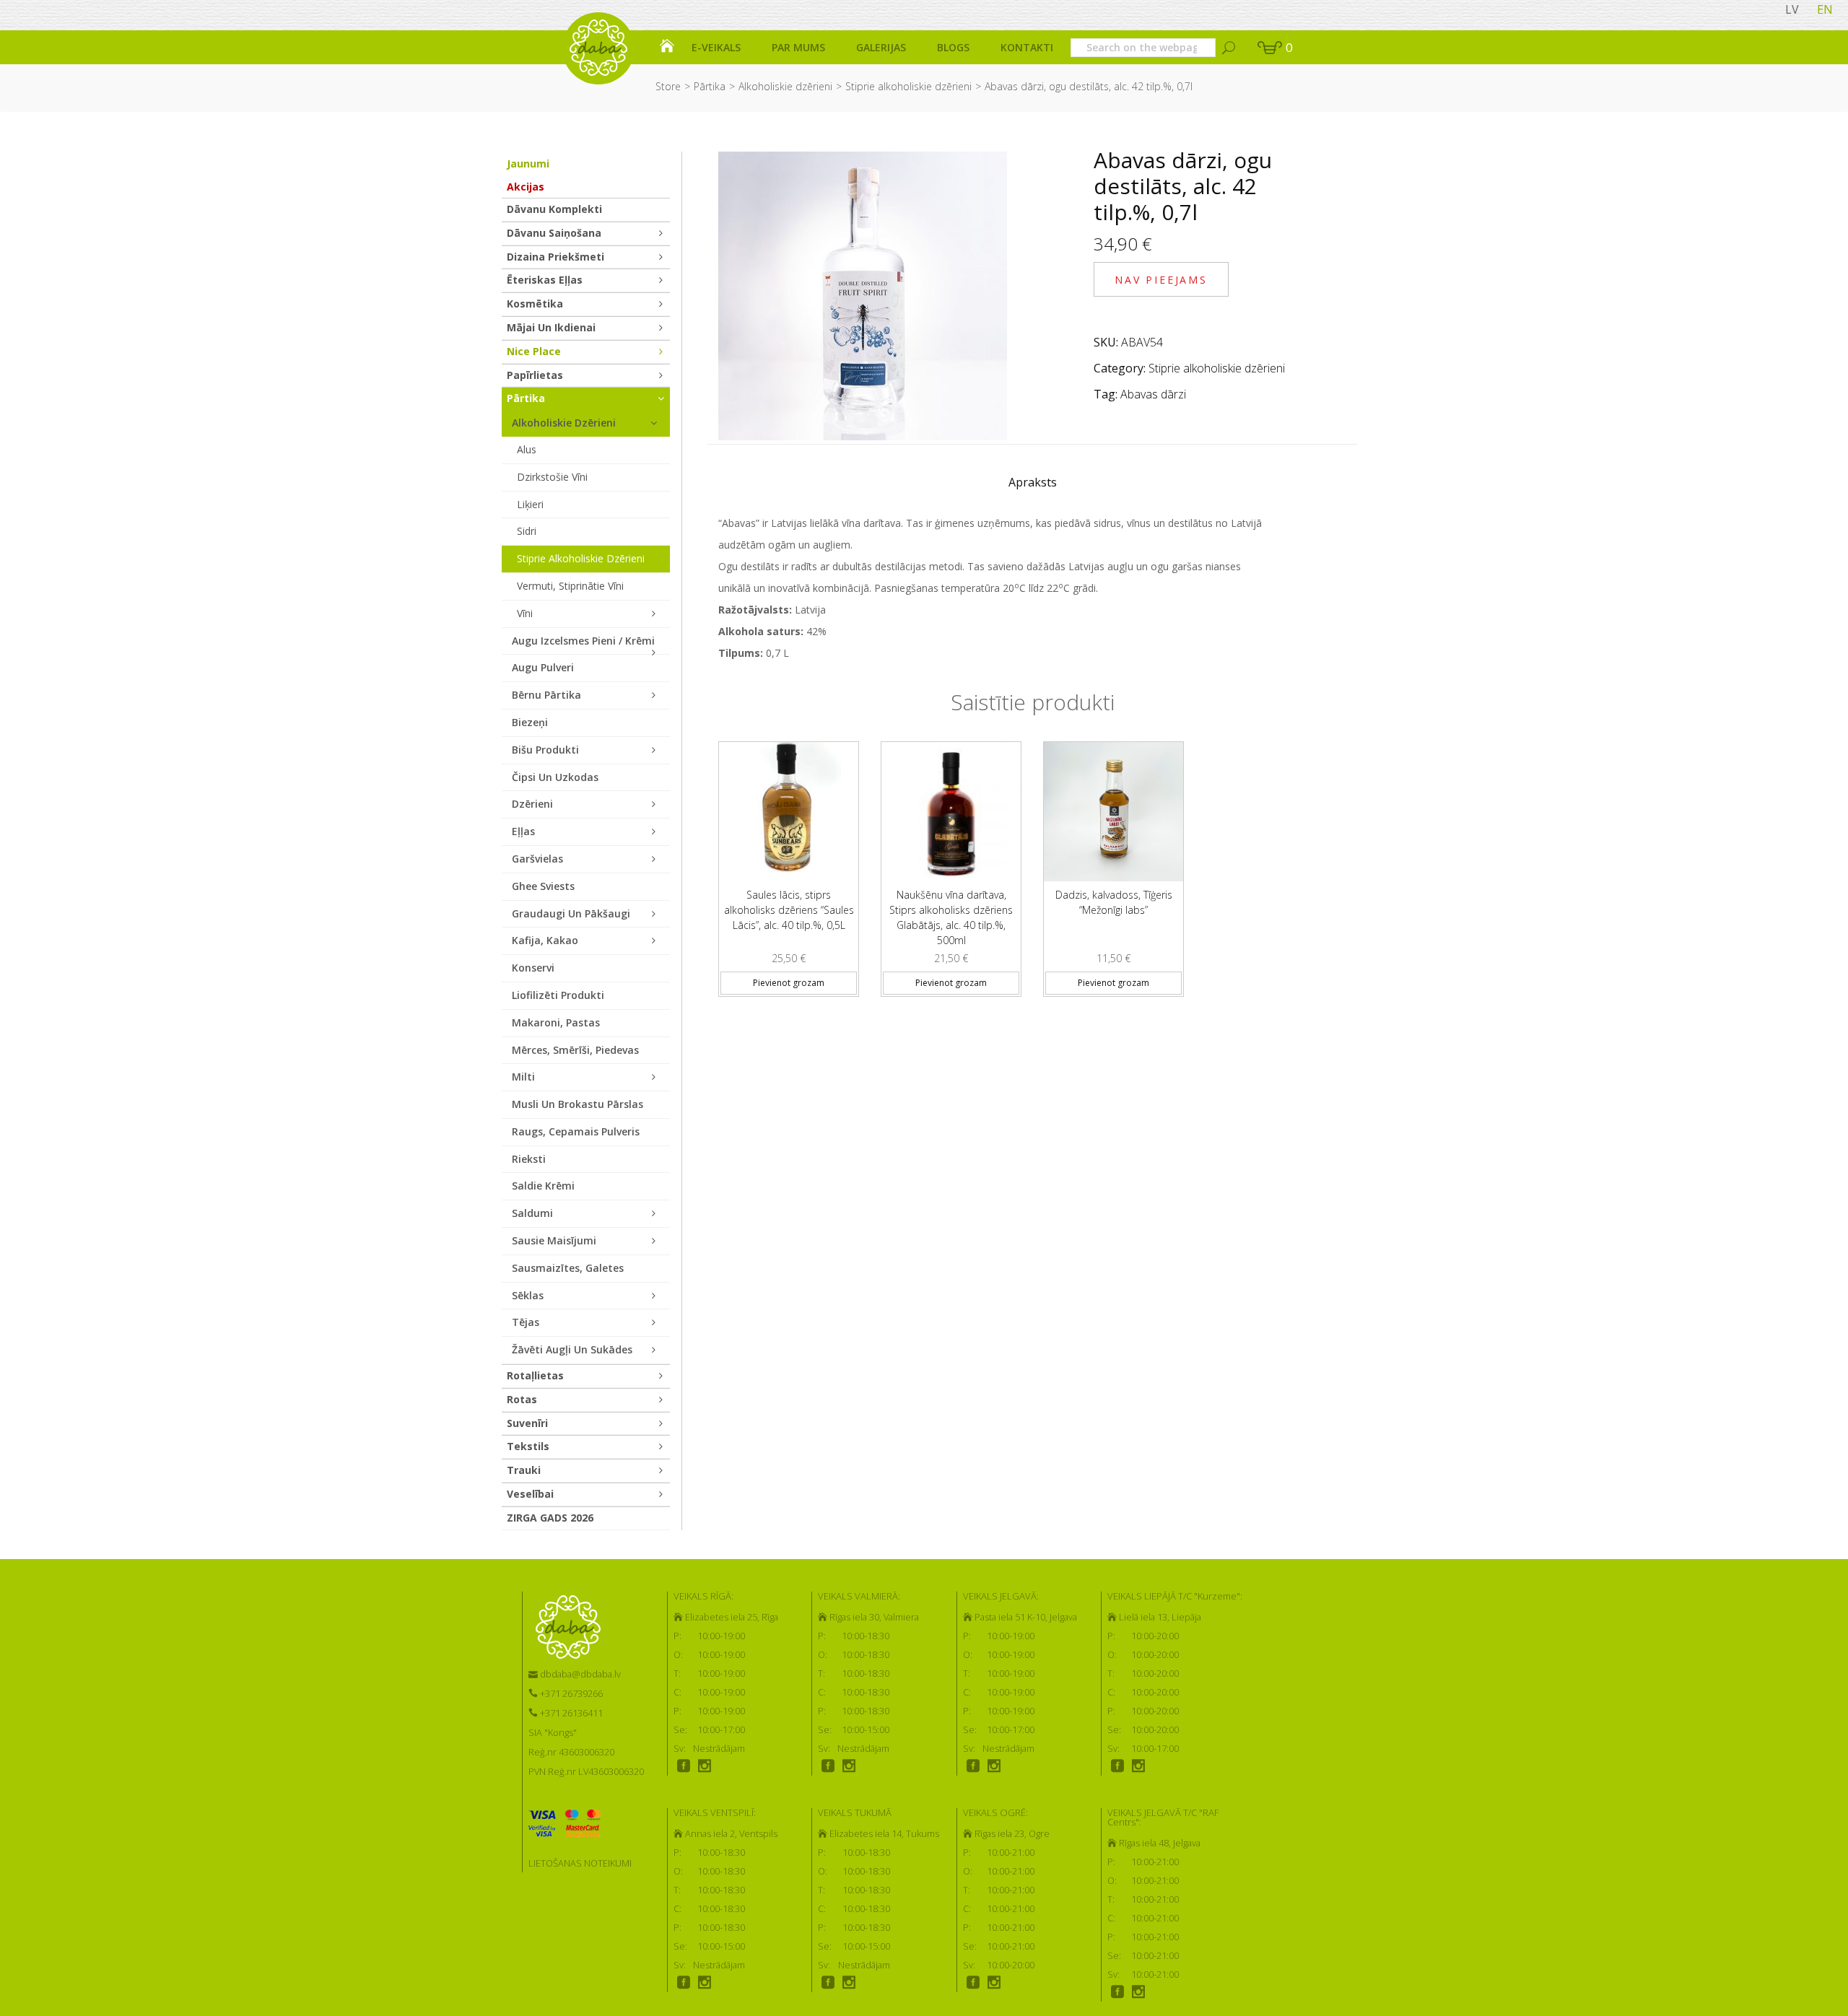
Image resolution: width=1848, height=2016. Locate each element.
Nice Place (534, 351)
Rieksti (529, 1159)
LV (1792, 9)
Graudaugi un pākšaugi (571, 913)
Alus (527, 449)
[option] (789, 863)
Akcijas (526, 187)
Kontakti (1027, 47)
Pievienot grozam (789, 983)
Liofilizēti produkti (558, 995)
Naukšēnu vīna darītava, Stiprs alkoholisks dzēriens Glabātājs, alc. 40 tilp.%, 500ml (951, 917)
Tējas (526, 1322)
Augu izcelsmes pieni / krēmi (583, 641)
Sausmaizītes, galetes (568, 1268)
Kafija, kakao (545, 940)
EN (1825, 9)
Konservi (533, 968)
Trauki (524, 1470)
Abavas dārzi (1153, 394)
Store (668, 86)
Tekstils (528, 1446)
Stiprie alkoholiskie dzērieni (908, 86)
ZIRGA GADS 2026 (550, 1518)
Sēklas (528, 1295)
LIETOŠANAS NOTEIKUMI (580, 1863)
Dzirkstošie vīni (552, 477)
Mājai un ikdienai (551, 327)
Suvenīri (527, 1423)
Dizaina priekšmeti (555, 257)
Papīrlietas (535, 375)
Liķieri (530, 504)
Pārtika (710, 86)
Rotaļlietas (535, 1375)
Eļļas (523, 831)
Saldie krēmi (543, 1186)
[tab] (1033, 486)
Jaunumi (528, 163)
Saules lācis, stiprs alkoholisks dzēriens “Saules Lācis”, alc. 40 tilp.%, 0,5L (789, 910)
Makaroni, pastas (556, 1022)
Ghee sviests (543, 886)
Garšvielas (537, 859)
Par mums (798, 47)
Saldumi (532, 1213)
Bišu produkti (545, 750)
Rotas (522, 1399)
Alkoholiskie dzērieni (785, 86)
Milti (523, 1077)
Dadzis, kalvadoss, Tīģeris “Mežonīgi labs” (1114, 902)
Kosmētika (535, 304)
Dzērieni (532, 804)
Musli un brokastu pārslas (577, 1104)
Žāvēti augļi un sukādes (572, 1349)
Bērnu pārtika (546, 695)
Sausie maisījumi (554, 1240)
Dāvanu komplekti (554, 209)
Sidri (527, 531)
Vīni (525, 613)
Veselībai (530, 1494)
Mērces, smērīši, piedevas (575, 1050)
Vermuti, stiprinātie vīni (570, 586)
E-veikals (716, 47)
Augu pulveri (543, 667)
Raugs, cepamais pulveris (576, 1131)
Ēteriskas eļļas (545, 280)
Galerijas (881, 47)
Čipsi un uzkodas (555, 777)
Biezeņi (530, 722)
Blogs (953, 47)
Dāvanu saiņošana (554, 233)
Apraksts (1033, 482)
